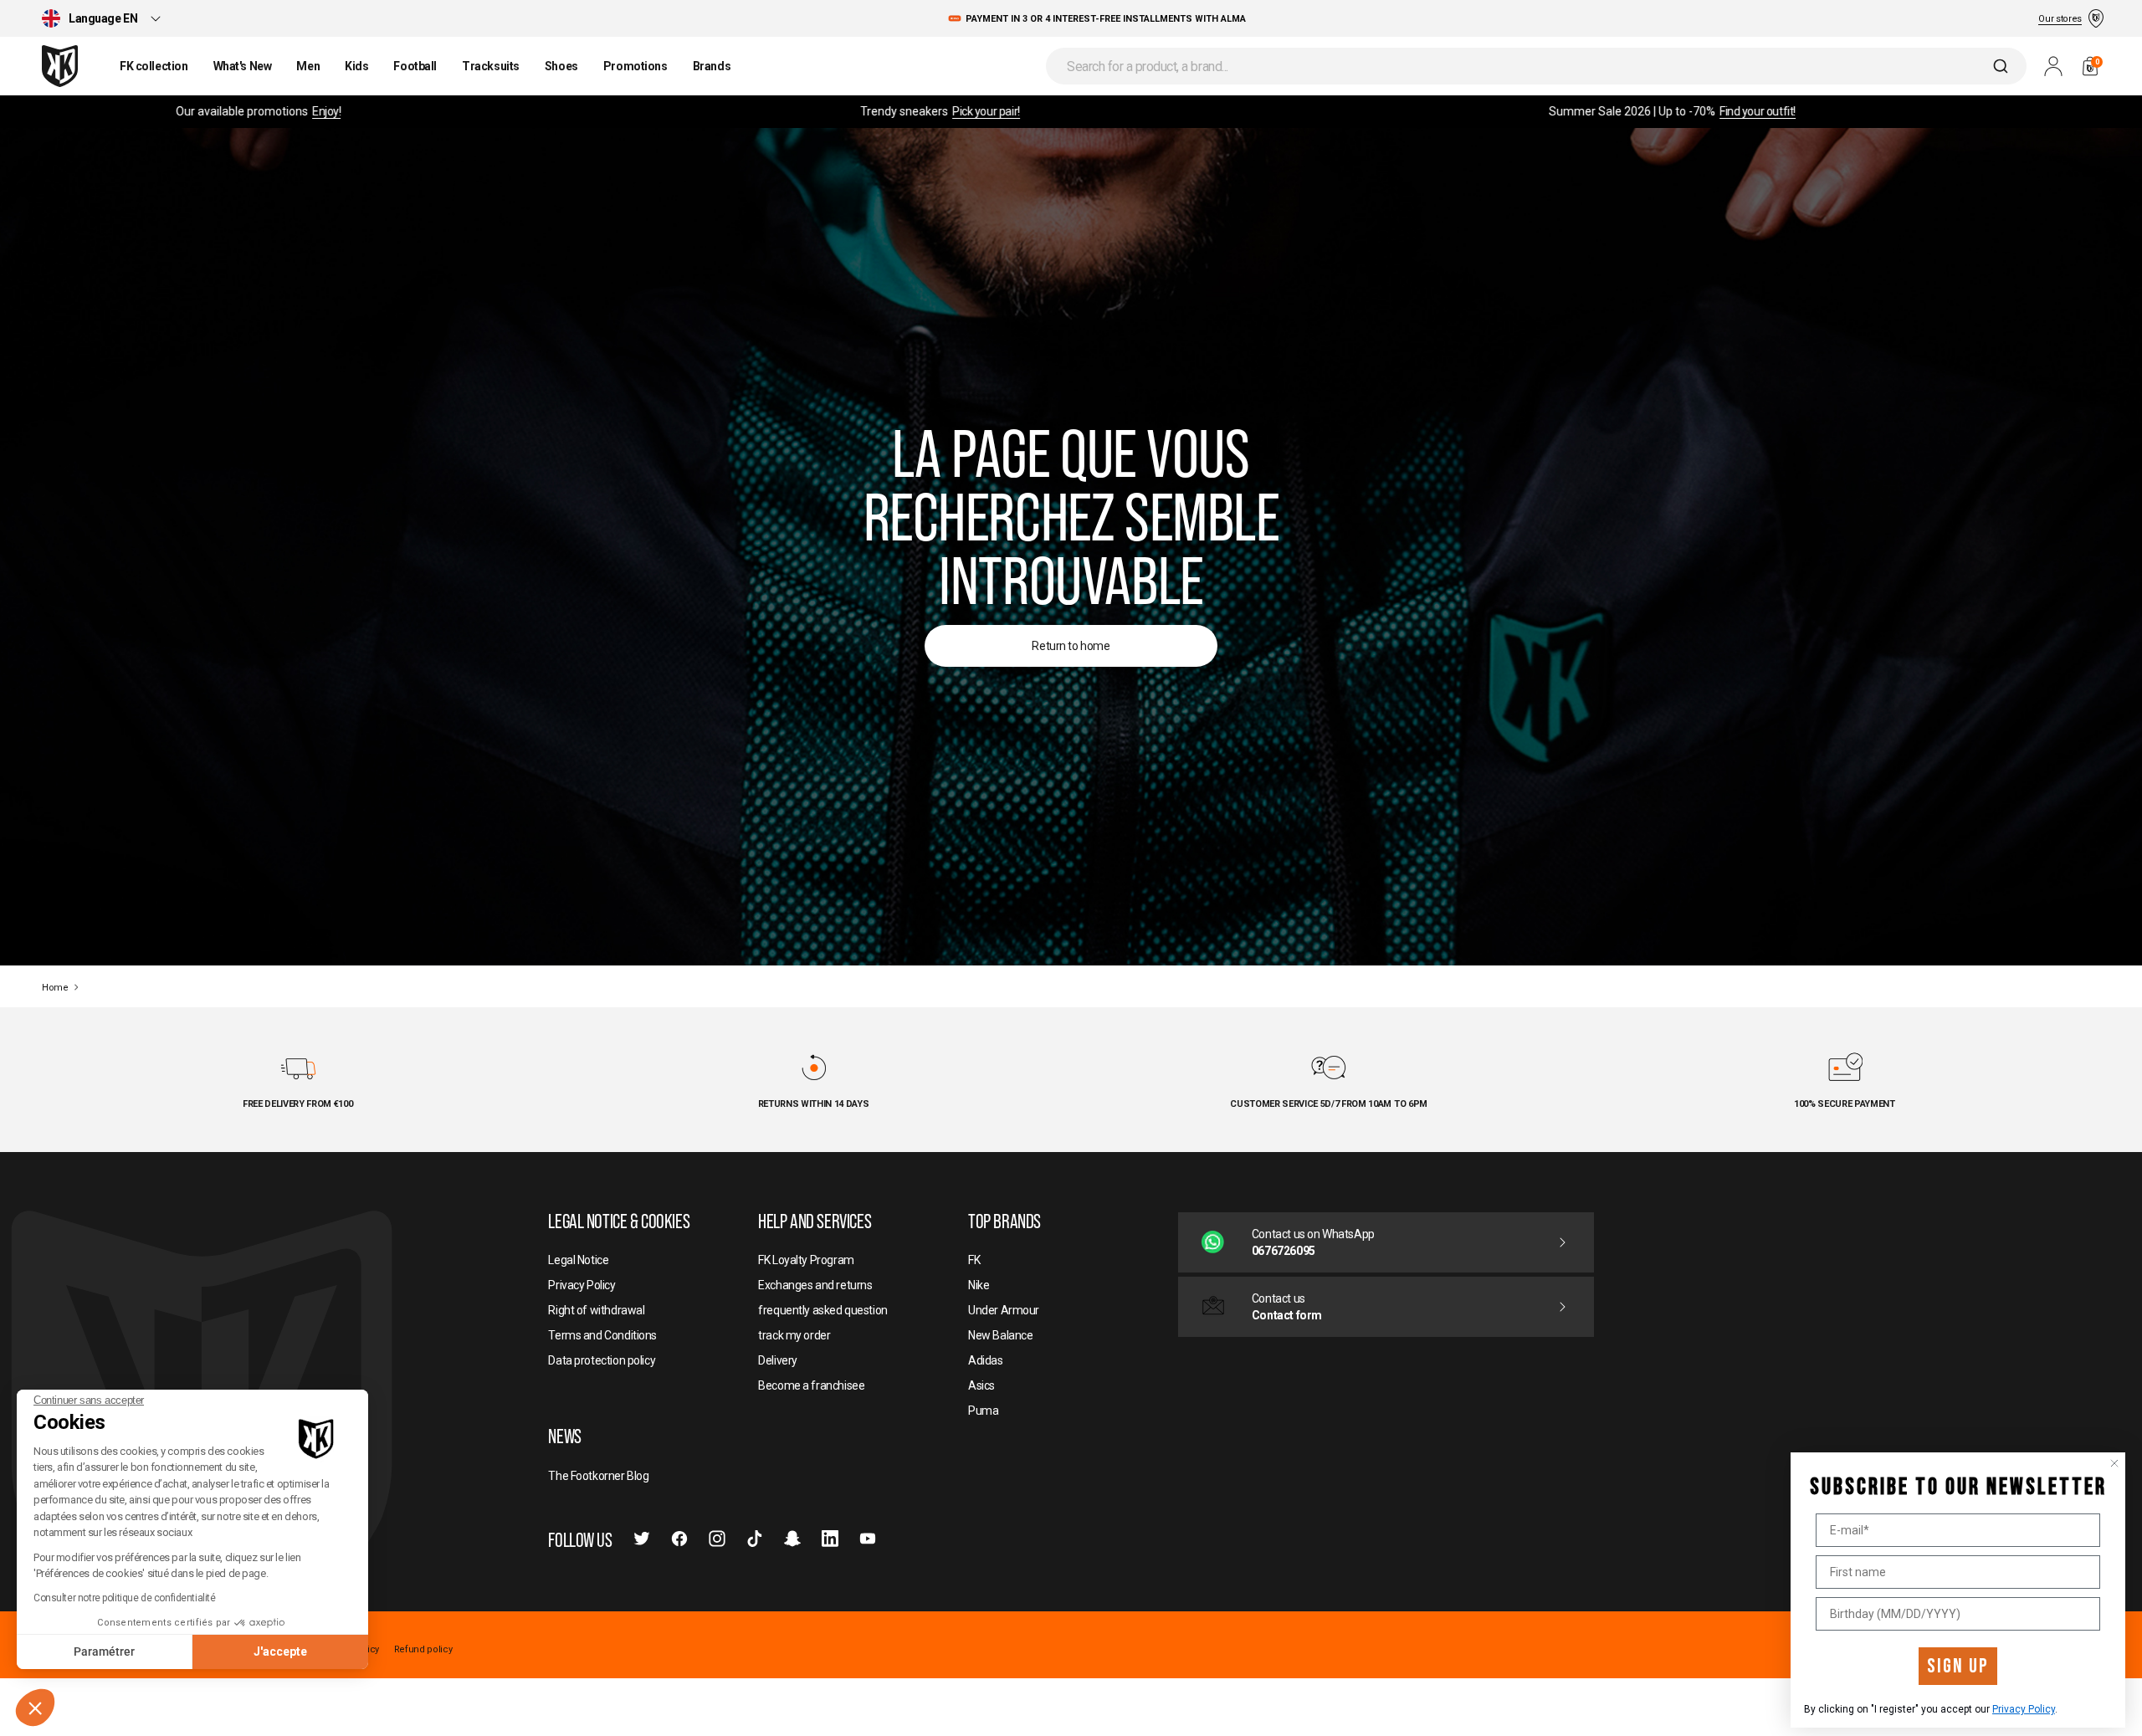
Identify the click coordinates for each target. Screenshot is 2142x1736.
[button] (35, 1708)
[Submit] (2003, 66)
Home (55, 988)
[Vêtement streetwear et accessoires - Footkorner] (60, 66)
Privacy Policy (2024, 1709)
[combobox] (1536, 66)
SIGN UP (1958, 1666)
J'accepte (280, 1652)
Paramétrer (104, 1652)
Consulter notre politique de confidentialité (125, 1598)
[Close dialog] (2114, 1463)
